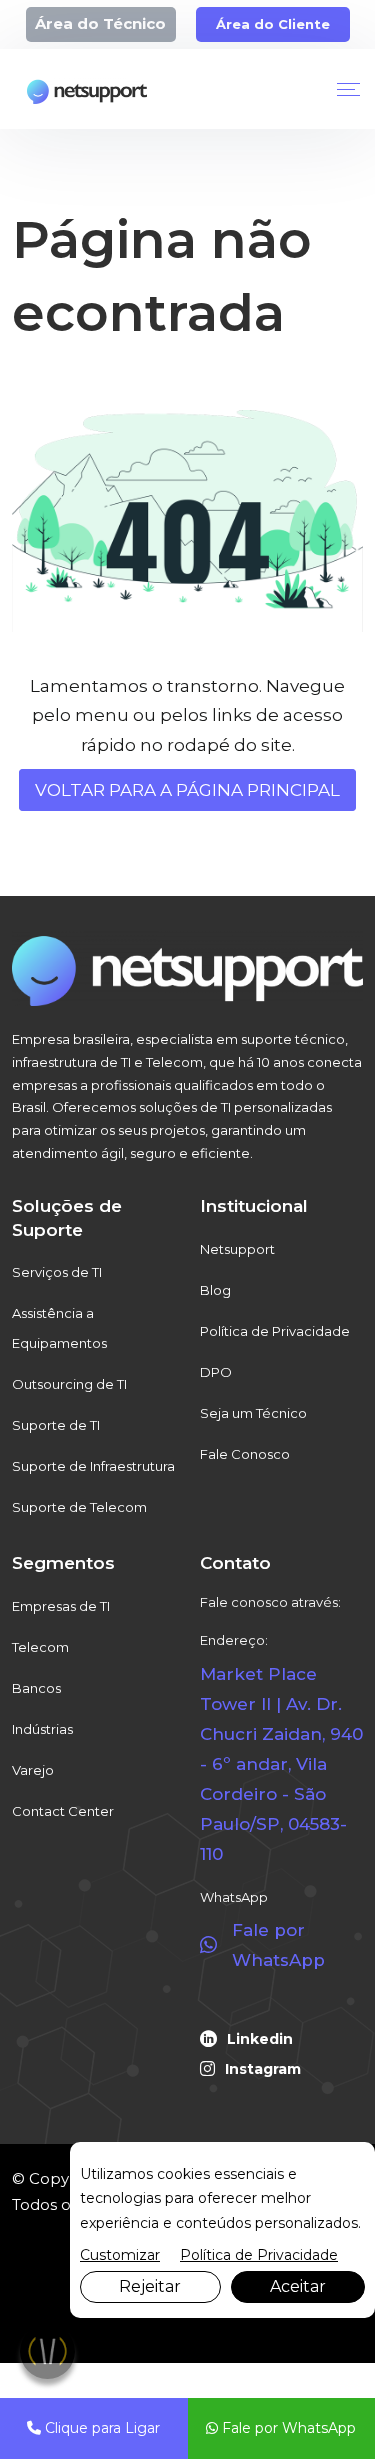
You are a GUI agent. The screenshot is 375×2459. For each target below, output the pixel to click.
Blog (215, 1290)
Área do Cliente (273, 24)
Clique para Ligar (100, 2428)
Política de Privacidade (275, 1331)
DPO (216, 1372)
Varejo (33, 1770)
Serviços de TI (57, 1272)
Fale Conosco (245, 1454)
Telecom (40, 1647)
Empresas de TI (61, 1606)
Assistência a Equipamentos (59, 1328)
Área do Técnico (100, 23)
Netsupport (237, 1249)
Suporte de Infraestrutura (93, 1466)
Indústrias (42, 1729)
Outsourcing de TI (69, 1384)
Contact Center (63, 1811)
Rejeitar (150, 2286)
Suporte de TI (56, 1425)
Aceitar (298, 2286)
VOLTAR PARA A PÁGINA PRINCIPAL (187, 790)
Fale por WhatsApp (287, 2428)
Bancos (36, 1688)
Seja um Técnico (253, 1413)
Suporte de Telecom (79, 1507)
